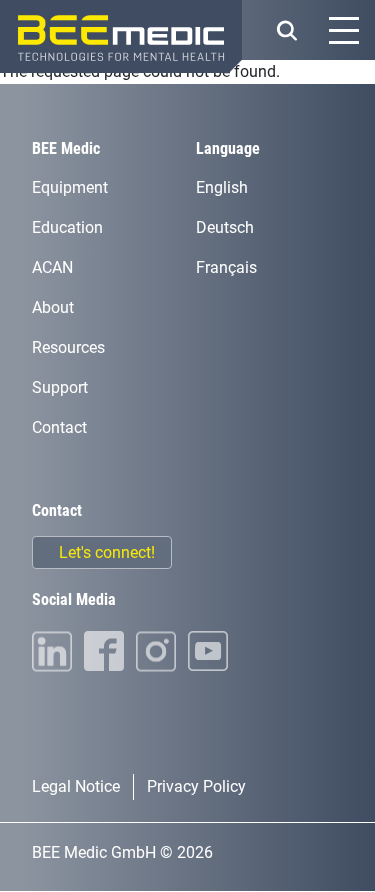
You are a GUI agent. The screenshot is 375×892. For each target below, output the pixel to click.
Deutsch (225, 227)
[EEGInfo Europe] (121, 36)
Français (226, 267)
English (222, 187)
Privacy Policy (196, 786)
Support (60, 387)
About (53, 307)
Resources (68, 347)
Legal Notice (76, 786)
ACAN (52, 267)
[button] (286, 30)
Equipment (70, 187)
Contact (59, 427)
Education (67, 227)
